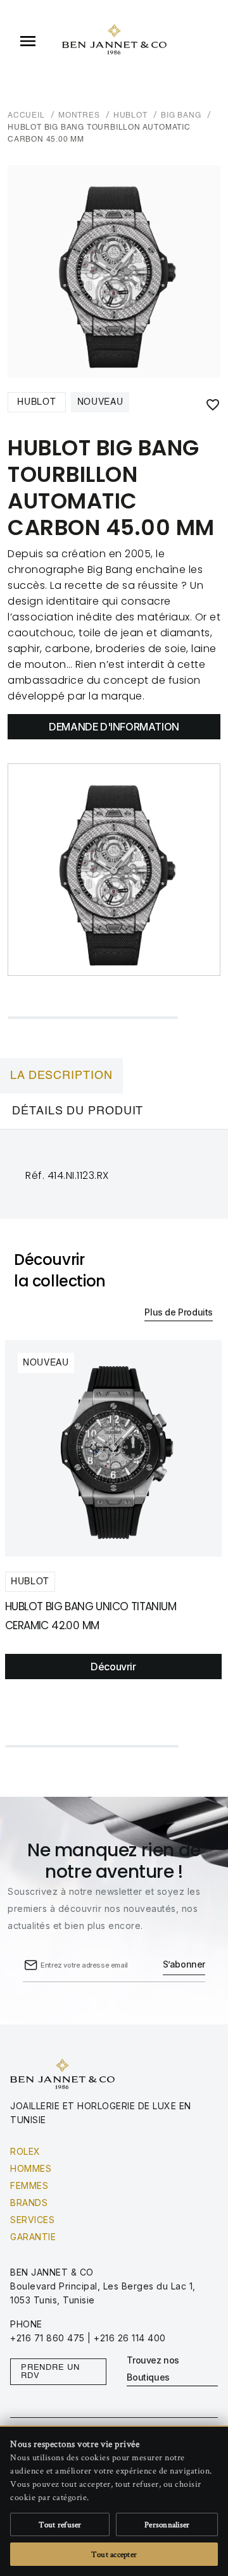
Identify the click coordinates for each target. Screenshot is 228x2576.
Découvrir (113, 1667)
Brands (29, 2203)
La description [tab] (61, 1076)
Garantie (33, 2237)
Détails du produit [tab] (78, 1111)
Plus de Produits (179, 1312)
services (32, 2220)
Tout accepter (114, 2554)
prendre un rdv (50, 2372)
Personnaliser (167, 2524)
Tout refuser (60, 2524)
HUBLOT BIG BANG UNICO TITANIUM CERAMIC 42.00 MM (91, 1616)
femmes (29, 2185)
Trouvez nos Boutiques (153, 2369)
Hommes (31, 2168)
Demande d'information (114, 727)
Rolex (25, 2151)
